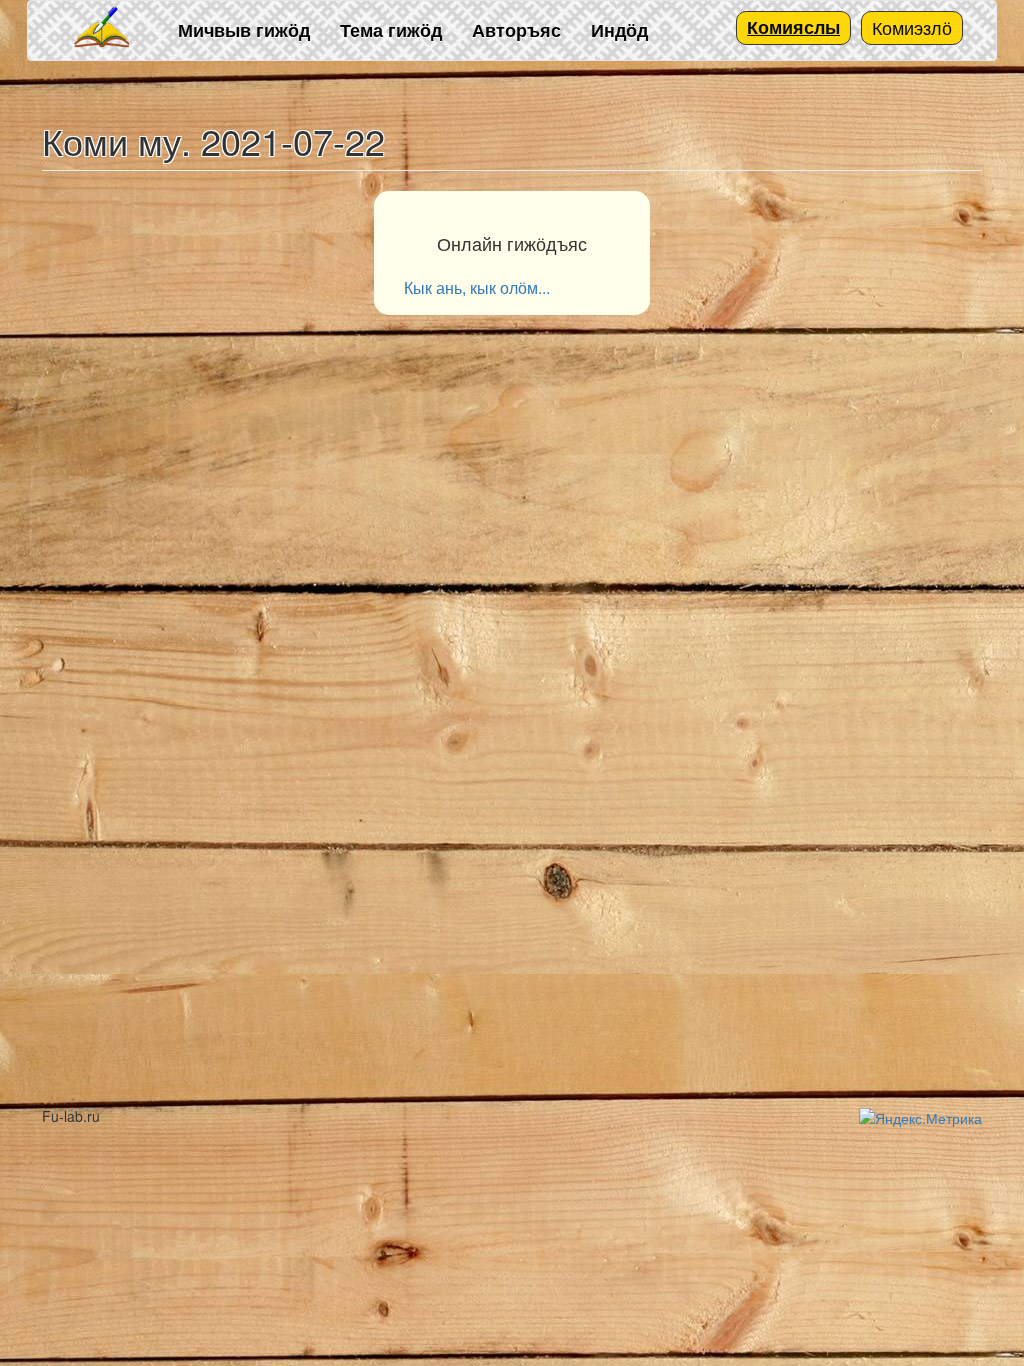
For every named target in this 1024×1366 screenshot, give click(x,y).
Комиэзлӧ (912, 27)
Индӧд (619, 30)
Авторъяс (516, 30)
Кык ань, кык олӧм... (477, 287)
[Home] (103, 28)
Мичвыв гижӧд (244, 30)
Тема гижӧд (391, 30)
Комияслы (793, 27)
